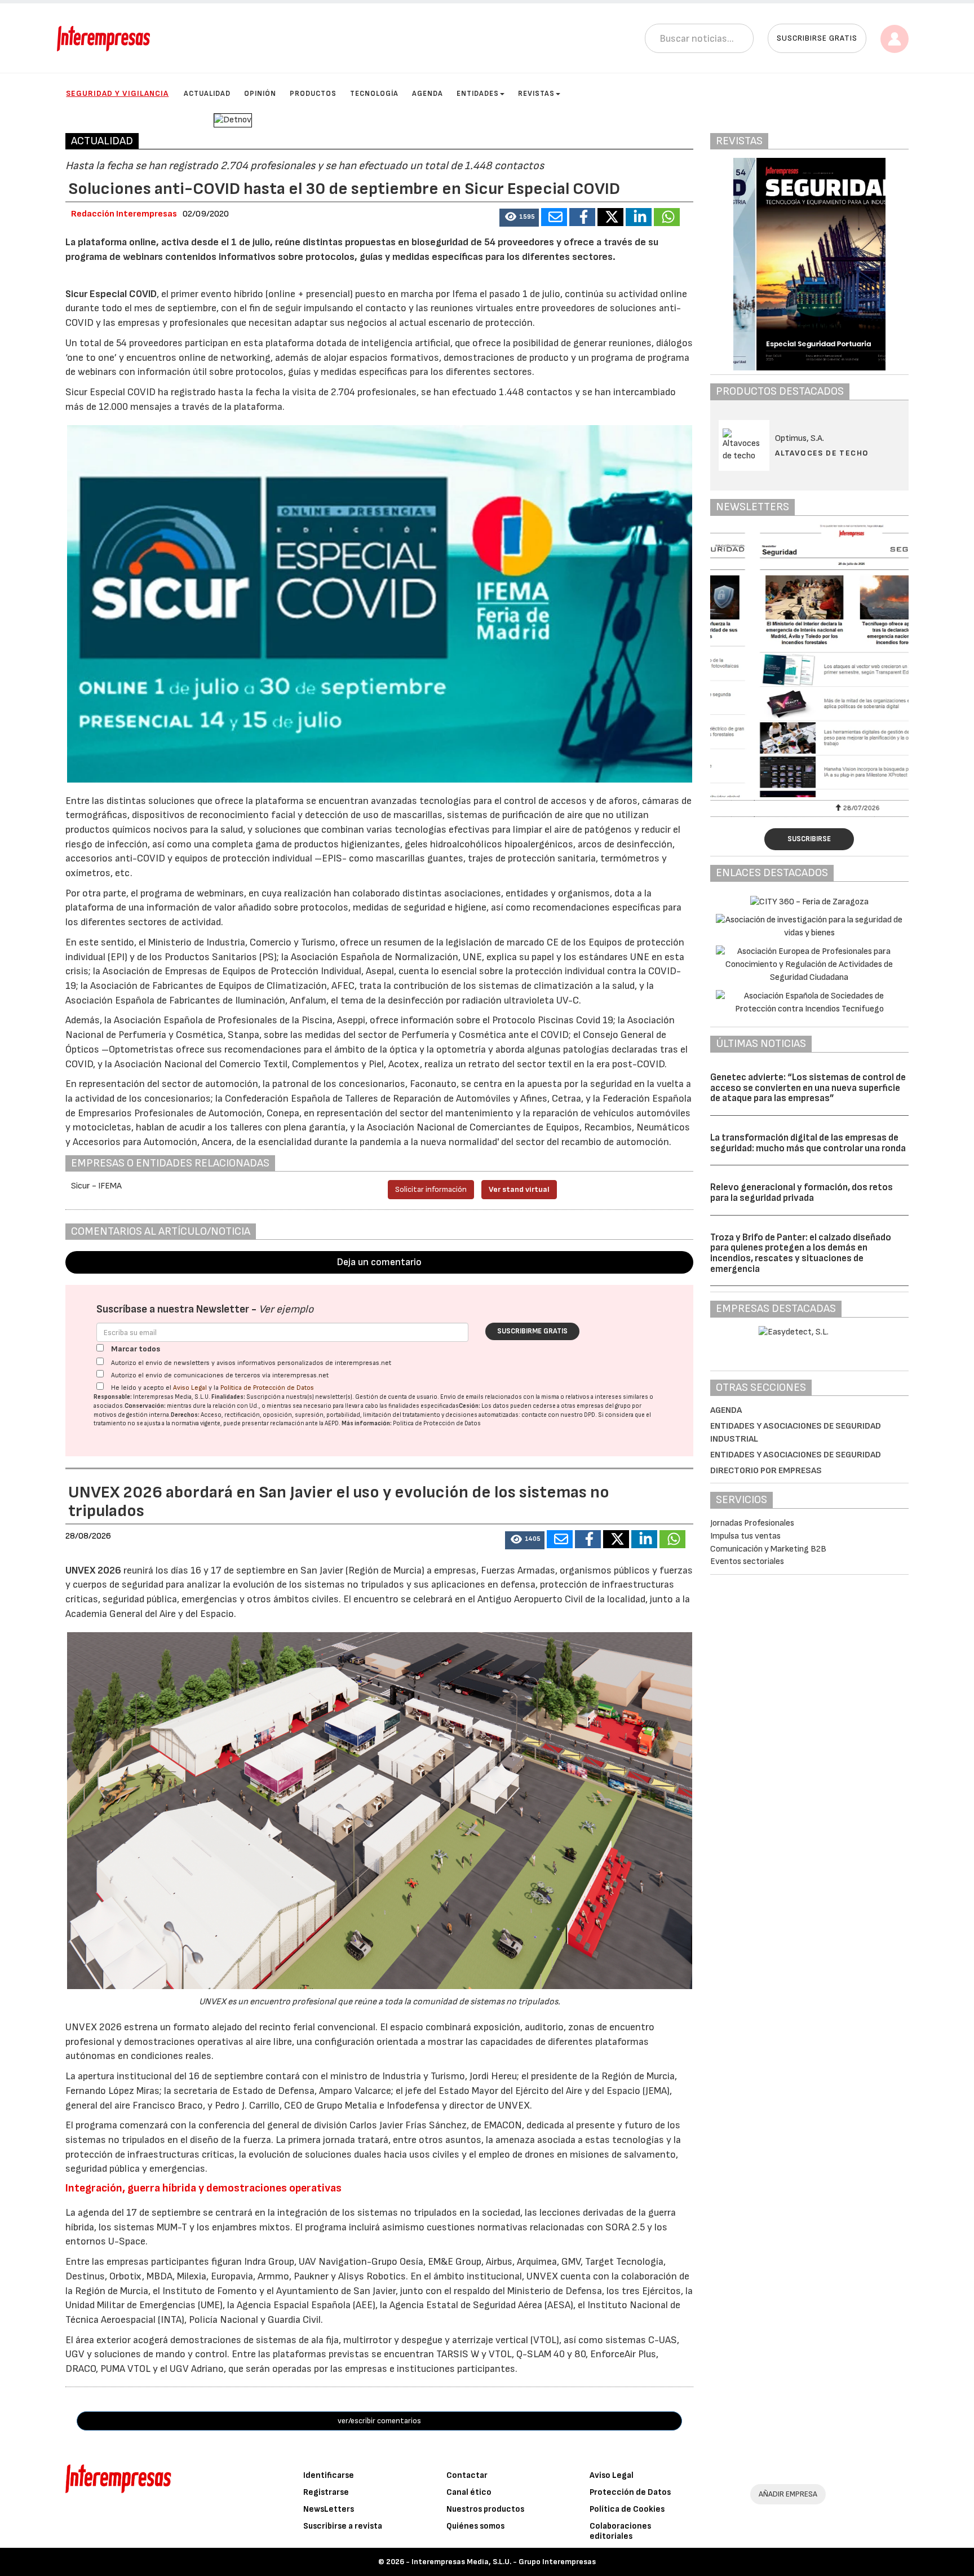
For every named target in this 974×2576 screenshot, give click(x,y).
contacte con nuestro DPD (558, 1415)
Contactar (467, 2475)
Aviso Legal (190, 1388)
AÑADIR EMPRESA (788, 2494)
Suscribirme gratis (532, 1331)
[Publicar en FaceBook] (582, 217)
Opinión (260, 94)
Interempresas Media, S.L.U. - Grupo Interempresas (504, 2562)
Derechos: (185, 1415)
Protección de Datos (630, 2492)
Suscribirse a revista (343, 2526)
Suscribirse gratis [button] (817, 38)
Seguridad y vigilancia (117, 93)
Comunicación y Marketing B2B (768, 1549)
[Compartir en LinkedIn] (639, 217)
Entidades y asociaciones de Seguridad (796, 1455)
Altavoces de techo (822, 453)
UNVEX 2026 (93, 1570)
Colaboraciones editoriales (620, 2531)
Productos (313, 94)
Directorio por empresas (766, 1471)
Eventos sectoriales (747, 1561)
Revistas (536, 94)
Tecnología (374, 94)
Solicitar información (431, 1189)
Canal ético (469, 2492)
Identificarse (329, 2475)
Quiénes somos (475, 2526)
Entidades (478, 94)
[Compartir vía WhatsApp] (667, 217)
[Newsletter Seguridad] (809, 661)
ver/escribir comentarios (379, 2421)
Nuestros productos (485, 2509)
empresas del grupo (604, 1406)
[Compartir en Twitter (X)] (610, 217)
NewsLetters (329, 2509)
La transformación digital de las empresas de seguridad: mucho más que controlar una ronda (808, 1143)
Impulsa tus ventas (745, 1536)
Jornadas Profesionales (752, 1523)
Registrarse (326, 2492)
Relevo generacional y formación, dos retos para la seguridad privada (802, 1193)
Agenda (428, 94)
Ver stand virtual (519, 1189)
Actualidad (207, 94)
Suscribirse (809, 839)
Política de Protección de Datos (267, 1388)
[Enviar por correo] (554, 217)
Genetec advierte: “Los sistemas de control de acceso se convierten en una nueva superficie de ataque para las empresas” (808, 1088)
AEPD (332, 1423)
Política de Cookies (627, 2509)
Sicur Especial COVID (111, 294)
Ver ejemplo (286, 1309)
